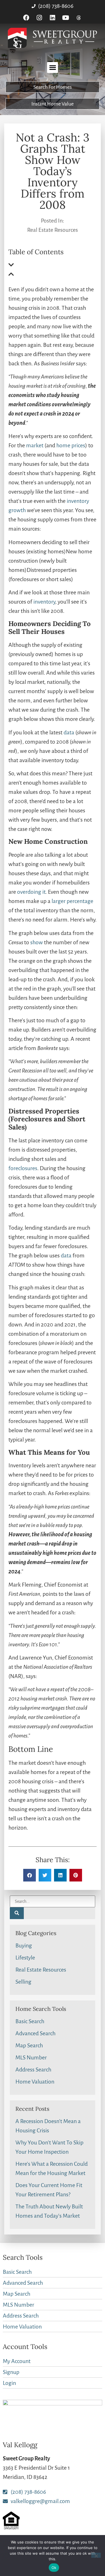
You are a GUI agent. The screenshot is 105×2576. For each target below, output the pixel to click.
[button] (53, 67)
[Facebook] (26, 18)
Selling (23, 1982)
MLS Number (31, 2057)
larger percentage (72, 901)
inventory (44, 602)
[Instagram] (39, 18)
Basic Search (30, 2021)
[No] (96, 2555)
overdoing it (31, 892)
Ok (54, 2568)
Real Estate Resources (53, 230)
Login (9, 2383)
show (37, 942)
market (35, 445)
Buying (24, 1945)
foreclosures (23, 1168)
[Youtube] (66, 18)
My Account (17, 2361)
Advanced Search (35, 2033)
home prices (71, 445)
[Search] (17, 1913)
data (69, 732)
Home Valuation (35, 2082)
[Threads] (79, 18)
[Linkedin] (53, 18)
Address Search (33, 2069)
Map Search (29, 2045)
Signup (11, 2372)
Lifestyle (25, 1958)
